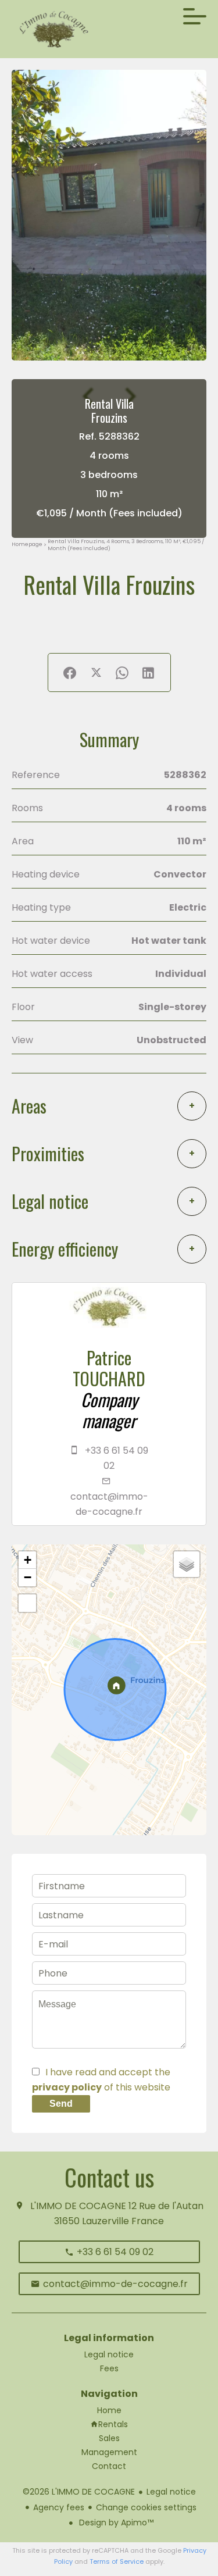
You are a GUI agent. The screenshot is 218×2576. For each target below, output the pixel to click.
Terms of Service (117, 2561)
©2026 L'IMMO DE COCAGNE (79, 2492)
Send (61, 2104)
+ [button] (28, 1560)
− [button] (28, 1577)
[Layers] (187, 1564)
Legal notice (171, 2492)
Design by (115, 2523)
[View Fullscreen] (27, 1603)
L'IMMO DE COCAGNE (78, 2206)
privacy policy (67, 2087)
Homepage (27, 545)
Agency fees (59, 2507)
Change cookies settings (146, 2507)
